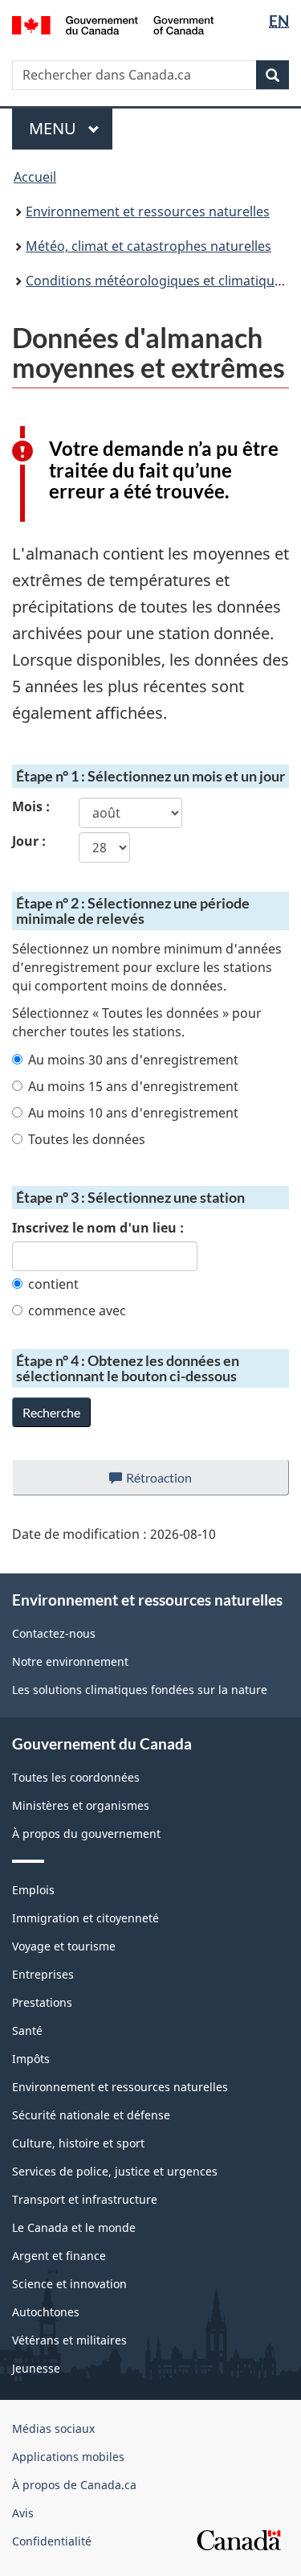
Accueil (35, 177)
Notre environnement (70, 1661)
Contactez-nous (54, 1633)
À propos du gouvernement (86, 1834)
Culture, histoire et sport (78, 2143)
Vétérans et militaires (69, 2340)
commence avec (77, 1311)
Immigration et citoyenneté (85, 1918)
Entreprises (43, 1974)
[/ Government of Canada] (113, 24)
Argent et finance (59, 2256)
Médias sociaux (53, 2428)
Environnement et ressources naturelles (148, 211)
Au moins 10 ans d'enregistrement (133, 1113)
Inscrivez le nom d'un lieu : (98, 1228)
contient (53, 1284)
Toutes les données (87, 1139)
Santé (27, 2030)
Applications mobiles (68, 2457)
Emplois (33, 1890)
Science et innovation (69, 2284)
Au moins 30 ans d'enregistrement (133, 1060)
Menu (71, 128)
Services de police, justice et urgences (115, 2171)
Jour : (29, 841)
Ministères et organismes (81, 1805)
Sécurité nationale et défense (91, 2115)
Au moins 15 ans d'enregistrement (133, 1086)
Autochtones (46, 2312)
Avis (23, 2513)
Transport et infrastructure (85, 2199)
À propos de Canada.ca (74, 2485)
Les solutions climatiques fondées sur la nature (140, 1690)
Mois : (31, 806)
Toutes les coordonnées (76, 1777)
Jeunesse (36, 2368)
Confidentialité (52, 2541)
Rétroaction (172, 1483)
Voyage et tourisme (64, 1946)
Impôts (31, 2059)
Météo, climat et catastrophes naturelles (148, 246)
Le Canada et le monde (74, 2227)
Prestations (42, 2002)
